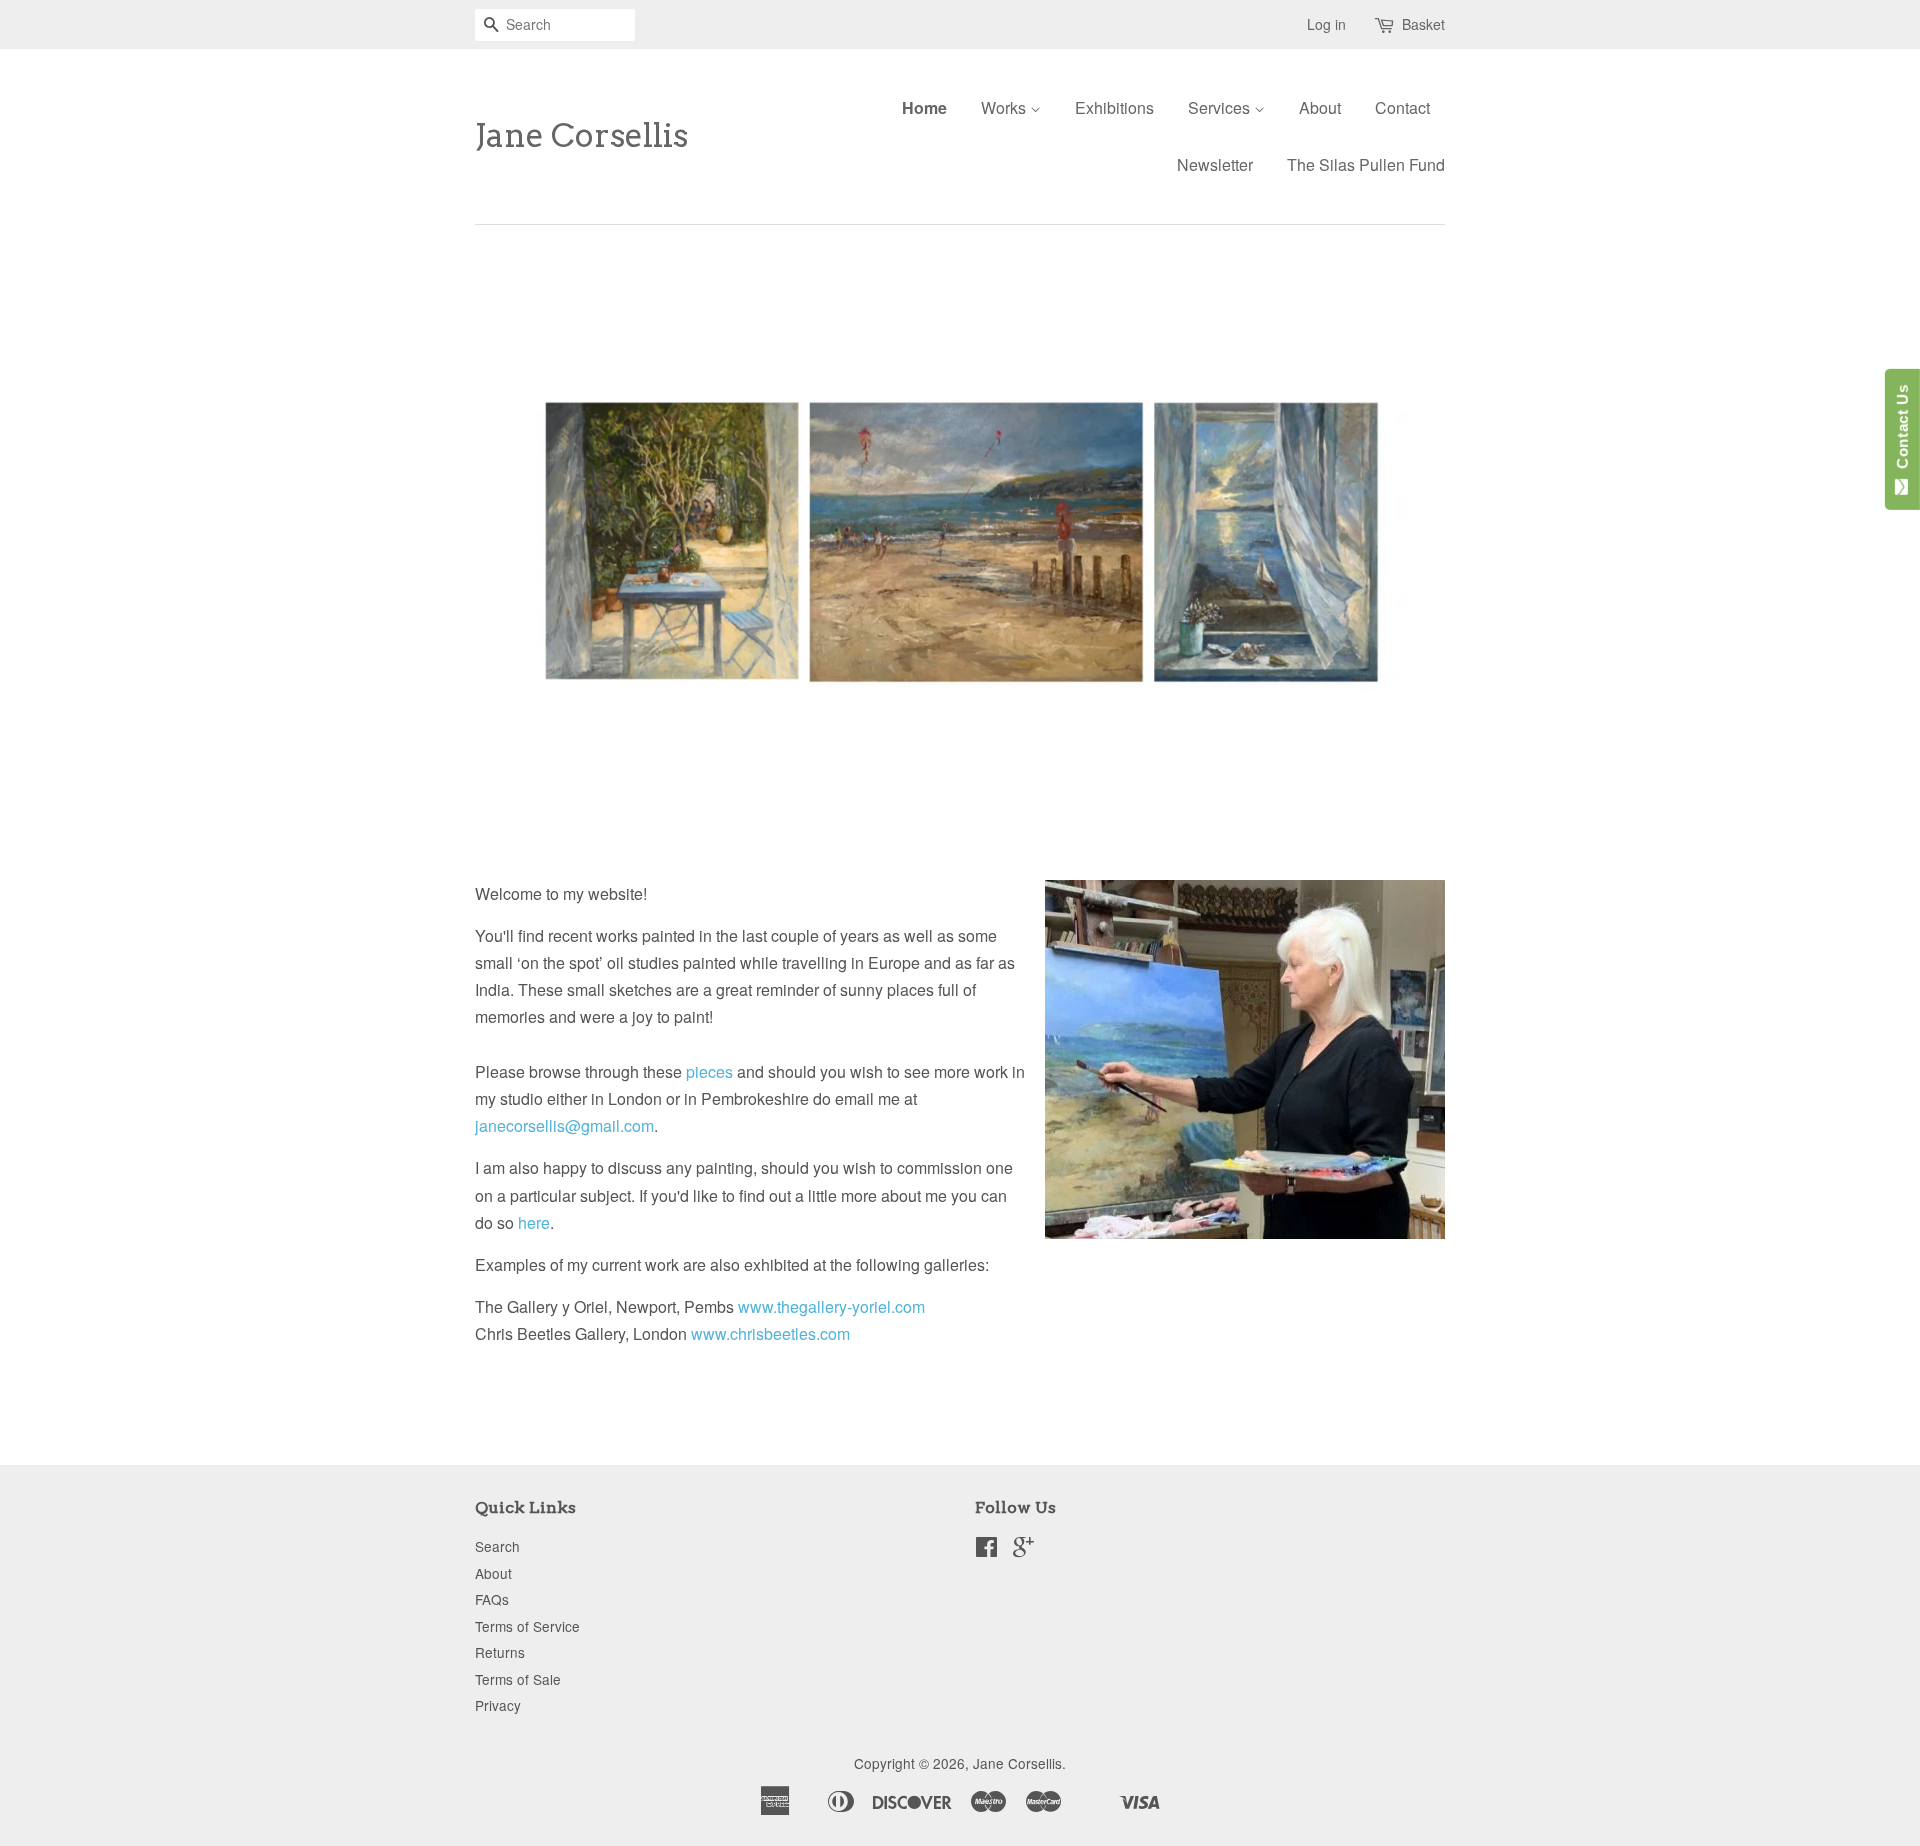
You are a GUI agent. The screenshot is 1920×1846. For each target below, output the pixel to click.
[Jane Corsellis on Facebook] (986, 1550)
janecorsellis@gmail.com (564, 1125)
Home (924, 107)
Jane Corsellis (581, 136)
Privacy (498, 1705)
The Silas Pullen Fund (1366, 164)
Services (1221, 107)
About (1320, 107)
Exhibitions (1114, 107)
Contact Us (1902, 431)
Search (497, 1546)
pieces (709, 1071)
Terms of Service (527, 1626)
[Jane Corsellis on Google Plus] (1023, 1550)
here (534, 1222)
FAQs (492, 1599)
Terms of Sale (518, 1679)
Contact (1402, 107)
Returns (500, 1652)
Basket (1423, 24)
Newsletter (1215, 164)
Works (1005, 107)
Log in (1326, 24)
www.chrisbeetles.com (770, 1333)
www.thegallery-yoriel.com (831, 1306)
